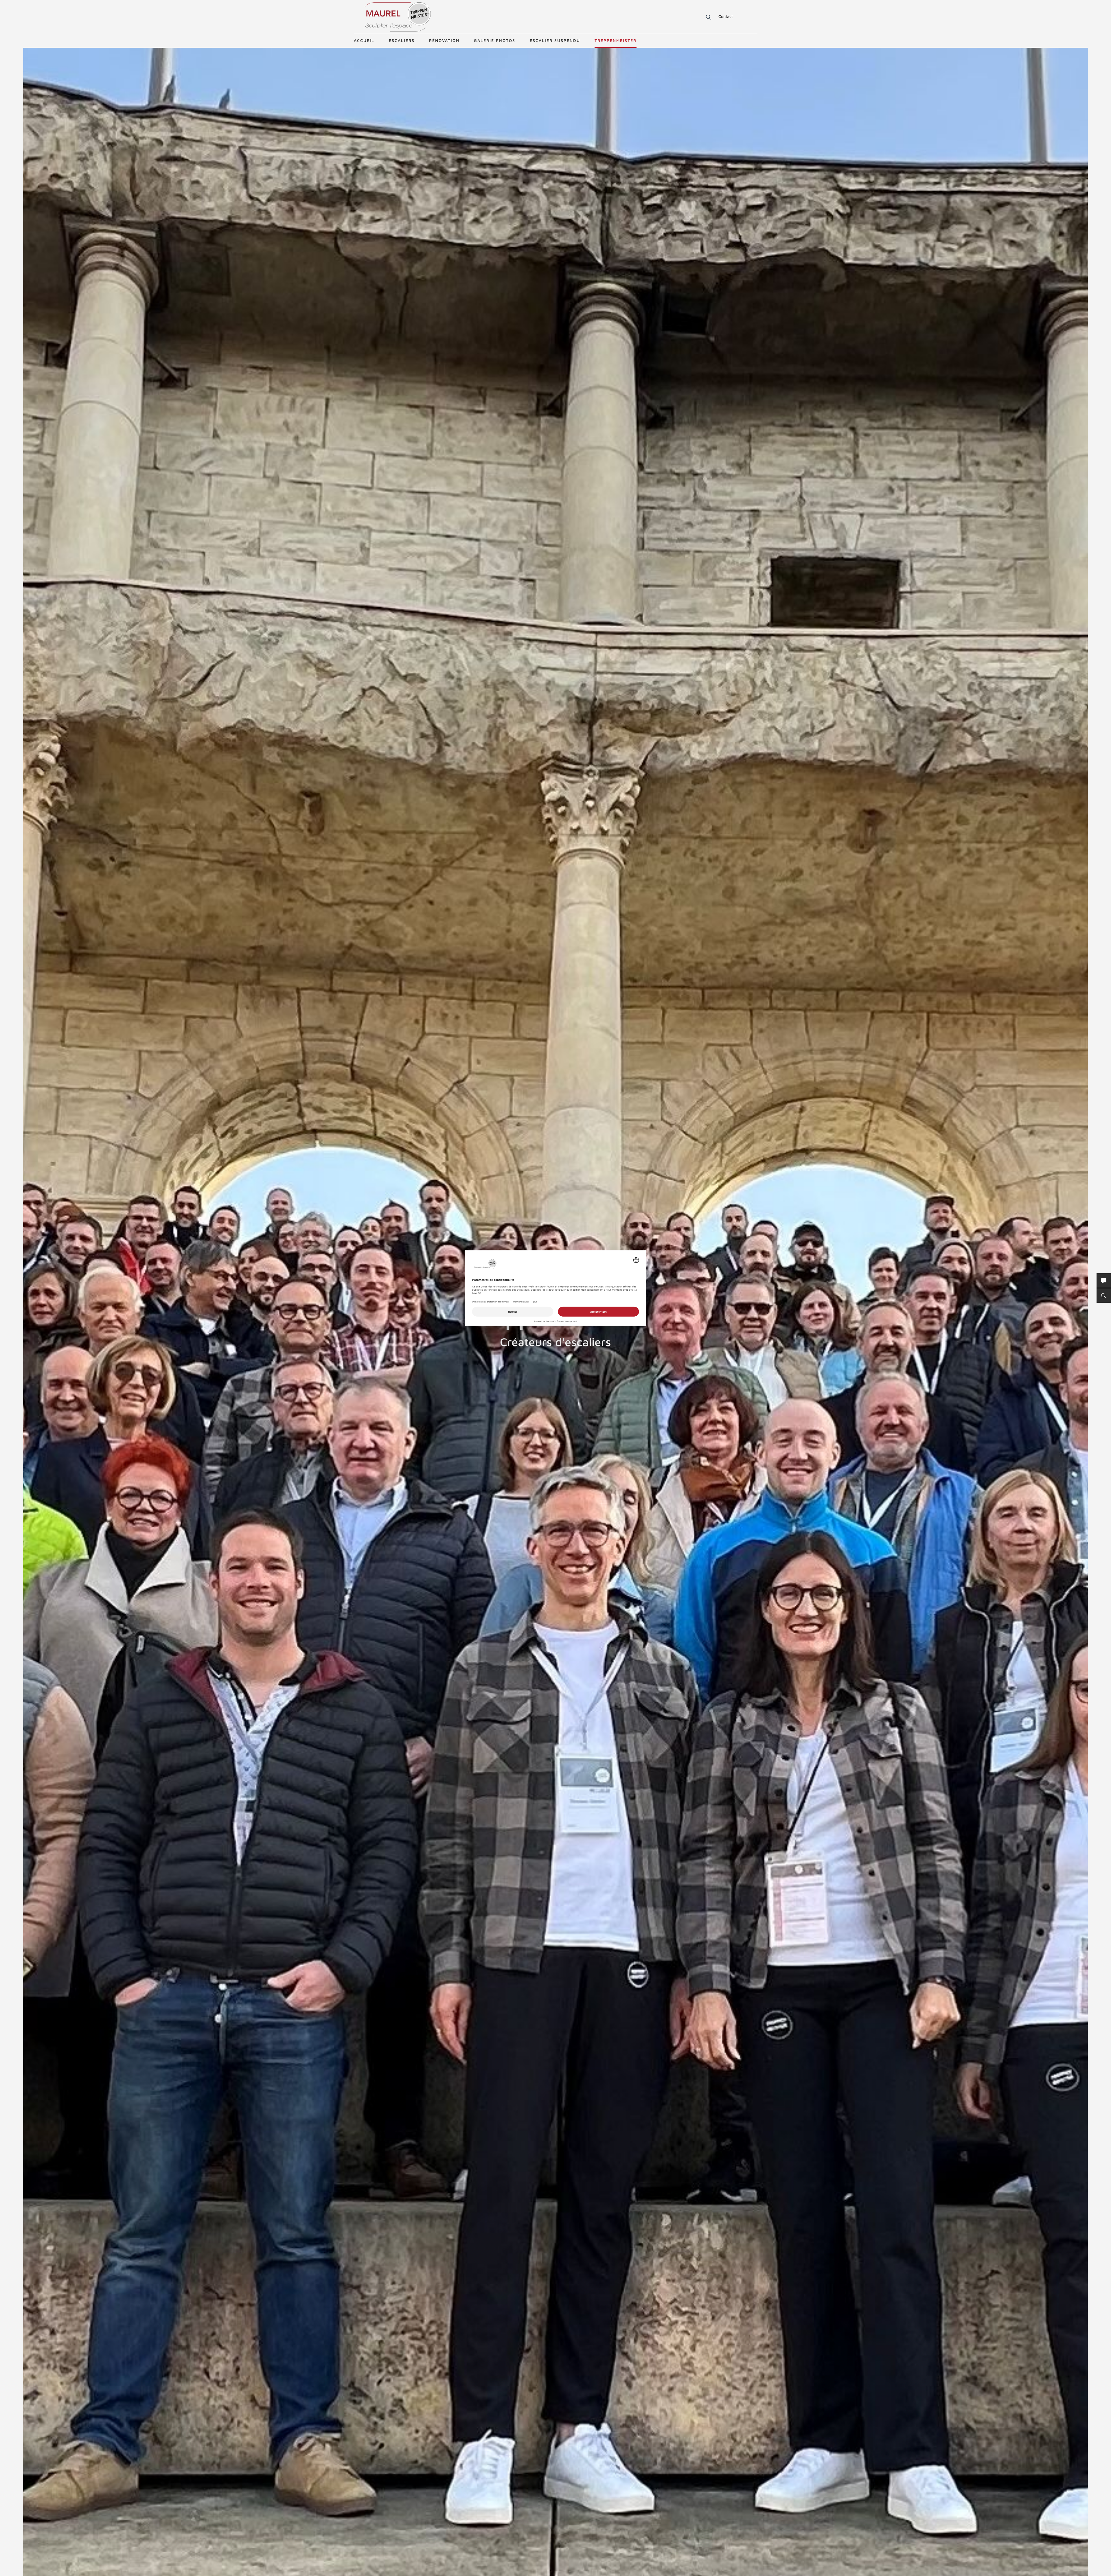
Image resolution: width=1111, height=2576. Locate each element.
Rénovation (444, 40)
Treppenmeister (616, 40)
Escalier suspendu (555, 40)
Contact (726, 16)
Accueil (364, 40)
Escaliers (402, 40)
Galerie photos (495, 40)
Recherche (705, 17)
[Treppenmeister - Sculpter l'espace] (398, 17)
